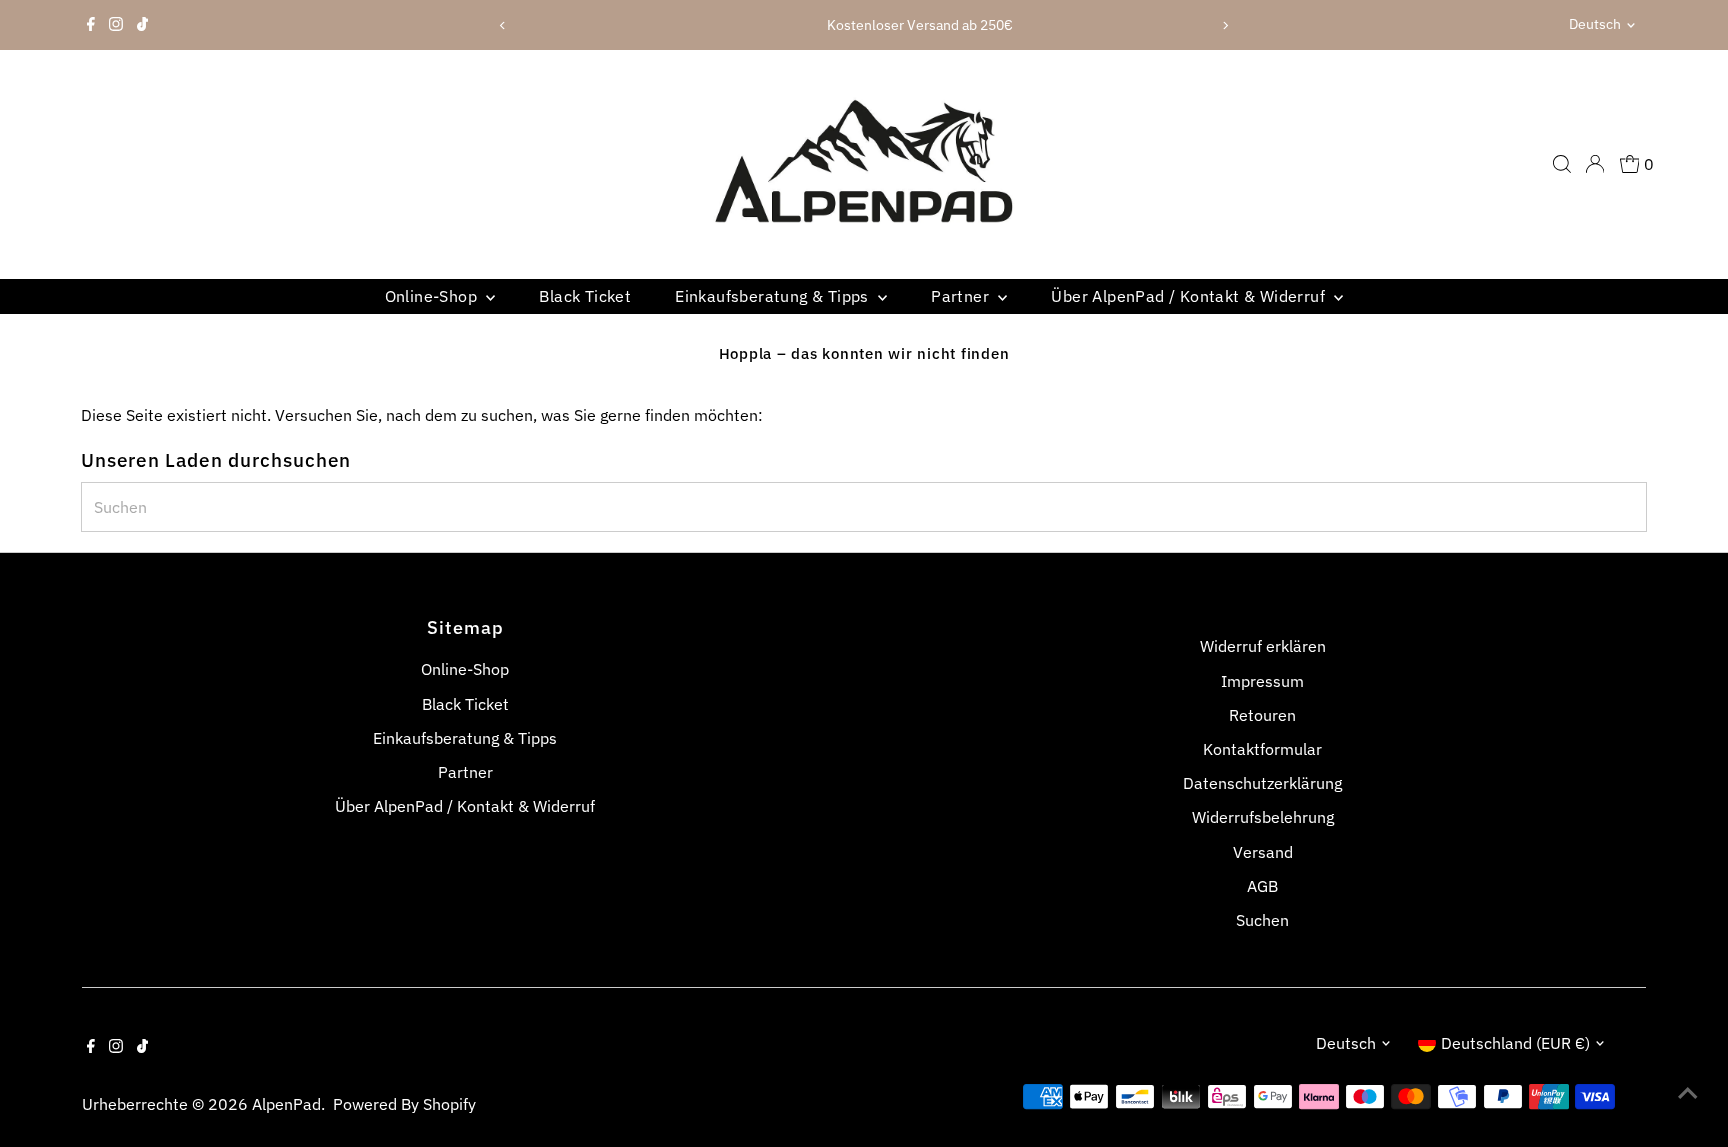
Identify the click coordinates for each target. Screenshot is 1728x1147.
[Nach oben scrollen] (1688, 1092)
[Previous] (502, 25)
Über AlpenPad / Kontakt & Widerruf (1190, 296)
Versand (1263, 852)
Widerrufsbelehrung (1263, 817)
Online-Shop (433, 296)
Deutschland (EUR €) (1515, 1043)
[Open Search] (1562, 164)
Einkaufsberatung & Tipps (774, 296)
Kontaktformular (1262, 749)
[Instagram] (116, 25)
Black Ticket (585, 296)
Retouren (1262, 715)
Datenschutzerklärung (1262, 783)
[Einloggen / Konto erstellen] (1595, 164)
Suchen (1262, 920)
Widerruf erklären (1263, 646)
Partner (962, 296)
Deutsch (1595, 24)
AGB (1262, 886)
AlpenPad (286, 1104)
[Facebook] (91, 25)
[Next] (1225, 25)
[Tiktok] (142, 25)
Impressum (1262, 681)
